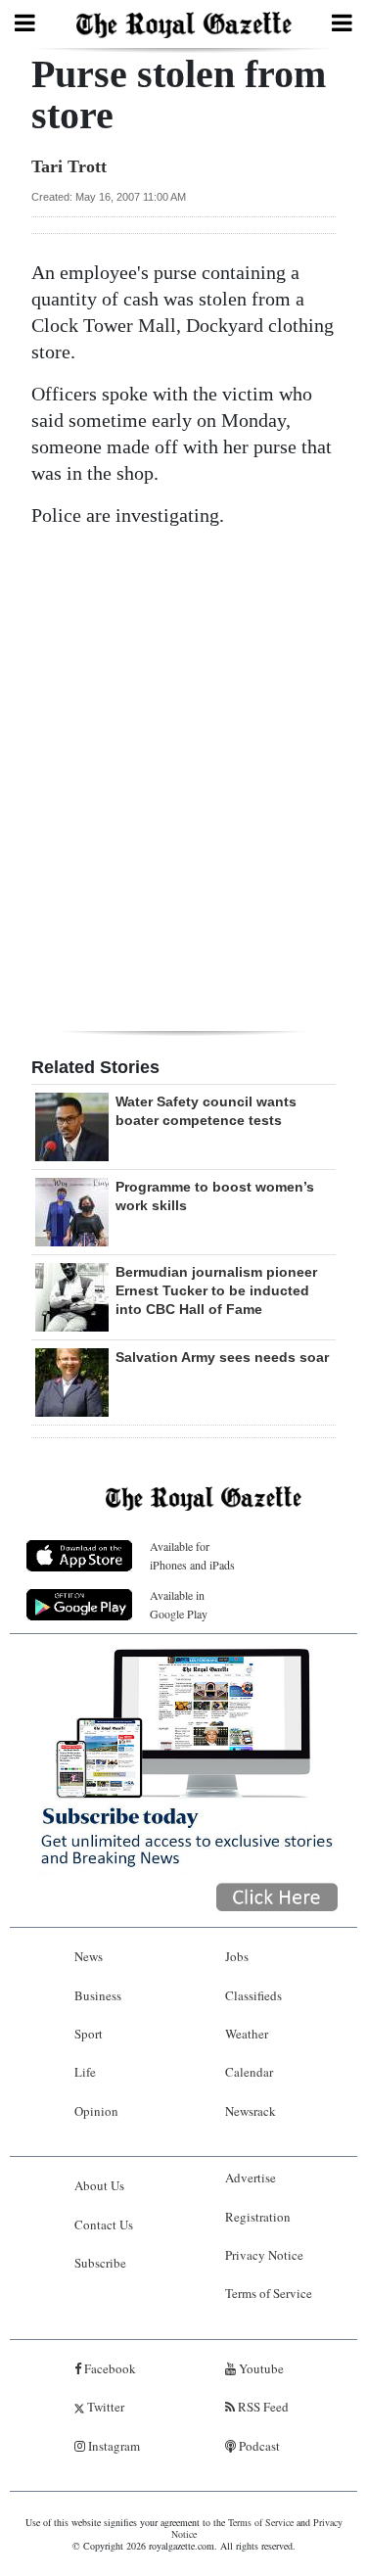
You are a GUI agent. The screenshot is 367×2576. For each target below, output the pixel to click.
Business (98, 1995)
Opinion (96, 2111)
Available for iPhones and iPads (192, 1555)
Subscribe (100, 2263)
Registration (258, 2217)
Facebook (109, 2368)
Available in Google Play (179, 1604)
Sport (89, 2034)
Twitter (104, 2407)
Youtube (260, 2368)
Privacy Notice (264, 2255)
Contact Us (104, 2225)
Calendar (249, 2072)
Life (85, 2072)
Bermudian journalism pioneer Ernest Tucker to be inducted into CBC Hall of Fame (216, 1290)
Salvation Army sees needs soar (222, 1357)
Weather (247, 2034)
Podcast (258, 2446)
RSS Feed (262, 2407)
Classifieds (253, 1995)
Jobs (237, 1956)
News (89, 1956)
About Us (99, 2185)
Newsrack (251, 2111)
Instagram (113, 2446)
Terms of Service (269, 2293)
